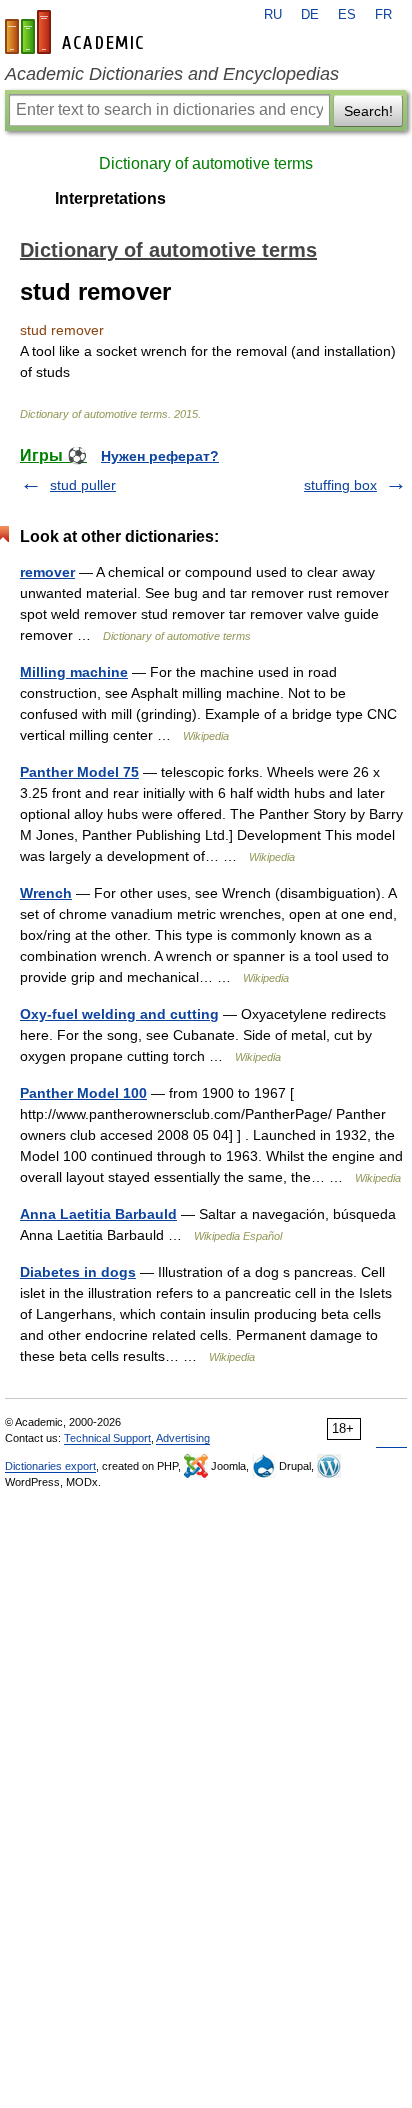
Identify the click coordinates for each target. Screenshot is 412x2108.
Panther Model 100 (83, 1093)
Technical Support (107, 1438)
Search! (368, 111)
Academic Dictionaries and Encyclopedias (172, 74)
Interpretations (110, 198)
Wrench (46, 893)
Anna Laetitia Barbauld (98, 1214)
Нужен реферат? (160, 456)
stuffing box (340, 485)
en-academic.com (77, 32)
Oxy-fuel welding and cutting (119, 1014)
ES (347, 15)
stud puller (83, 485)
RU (273, 15)
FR (383, 15)
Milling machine (74, 672)
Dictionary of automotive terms (206, 163)
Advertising (183, 1438)
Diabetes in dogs (78, 1272)
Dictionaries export (50, 1466)
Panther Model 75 (79, 772)
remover (47, 572)
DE (310, 15)
